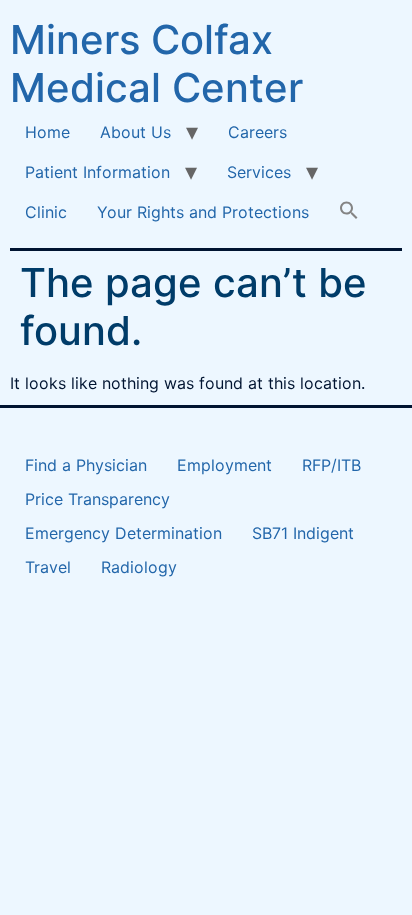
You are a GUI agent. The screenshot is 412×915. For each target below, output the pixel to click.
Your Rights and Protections (203, 212)
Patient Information (97, 172)
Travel (48, 567)
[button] (349, 212)
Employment (224, 465)
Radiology (139, 567)
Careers (257, 132)
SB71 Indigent (303, 533)
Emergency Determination (123, 533)
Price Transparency (97, 499)
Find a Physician (86, 465)
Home (47, 132)
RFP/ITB (331, 465)
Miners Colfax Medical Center (156, 63)
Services (259, 172)
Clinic (46, 212)
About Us (135, 132)
